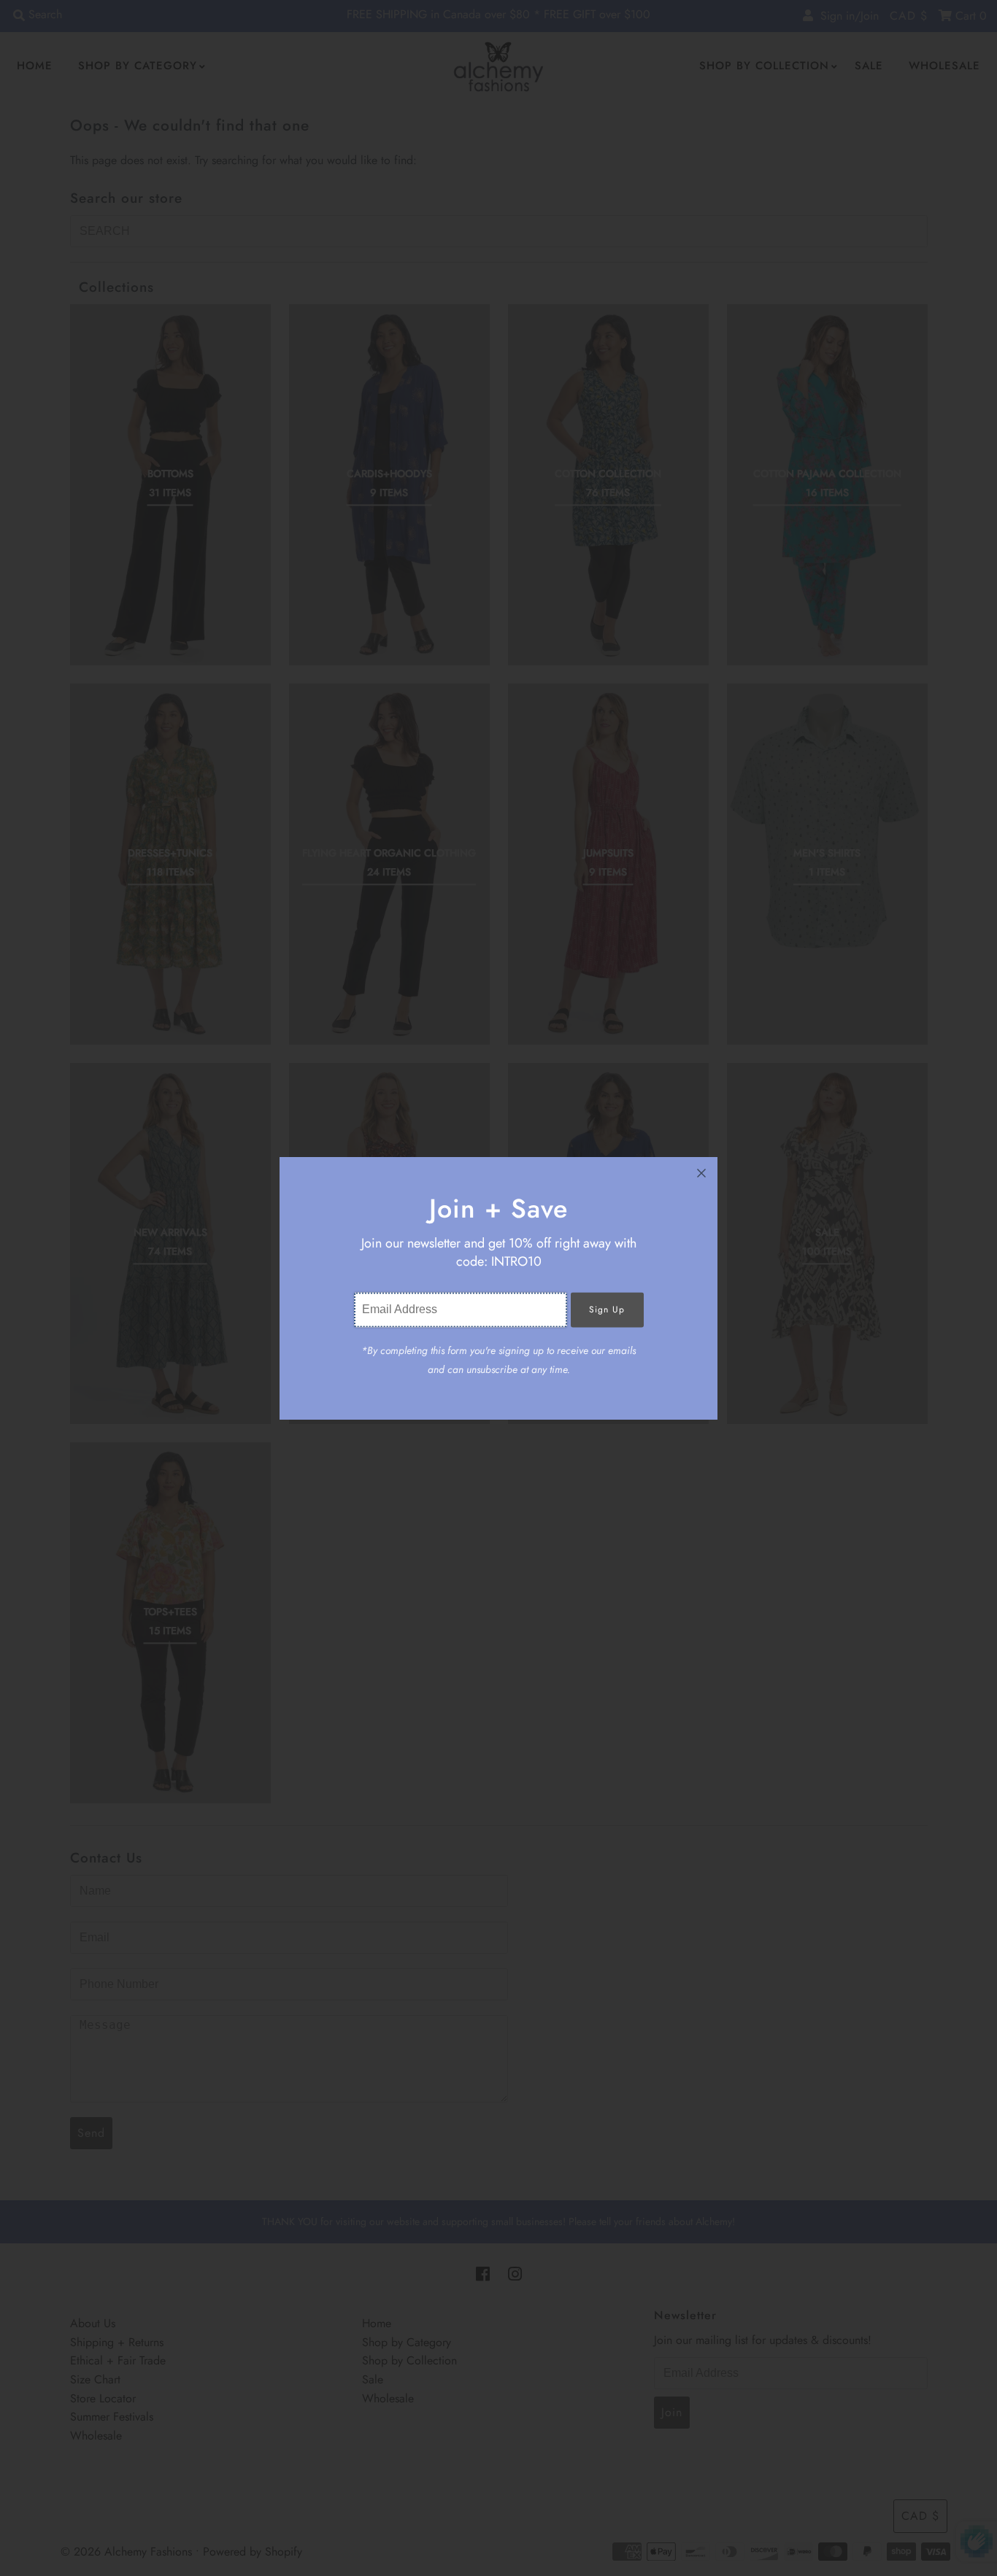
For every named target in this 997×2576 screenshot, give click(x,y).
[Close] (701, 1173)
